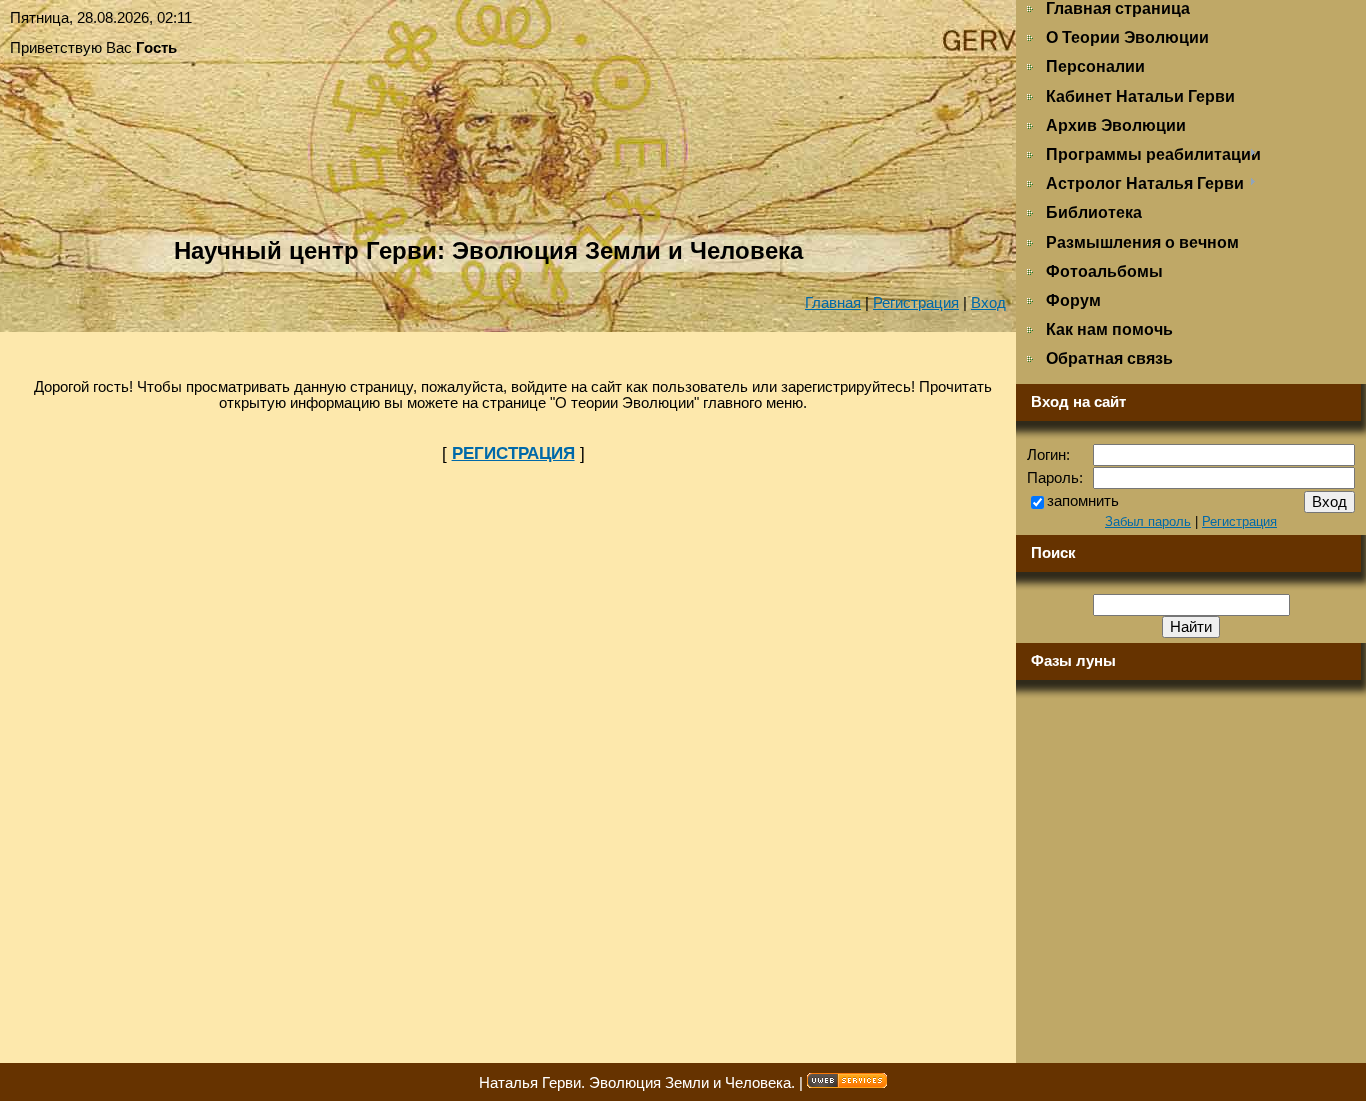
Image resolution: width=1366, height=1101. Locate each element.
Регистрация (916, 303)
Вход (988, 303)
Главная (833, 303)
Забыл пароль (1148, 521)
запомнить (1083, 501)
